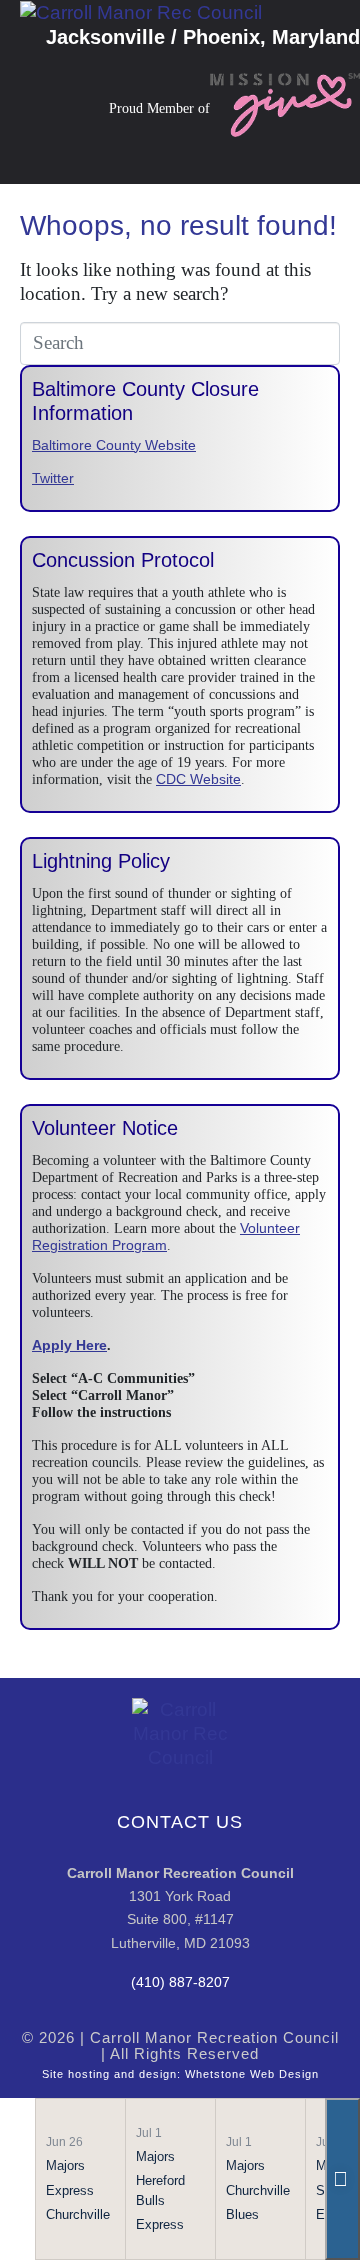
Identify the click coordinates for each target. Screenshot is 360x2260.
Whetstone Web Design (252, 2074)
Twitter (53, 478)
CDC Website (198, 779)
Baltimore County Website (114, 445)
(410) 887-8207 (180, 1982)
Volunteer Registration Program (166, 1236)
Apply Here (69, 1345)
